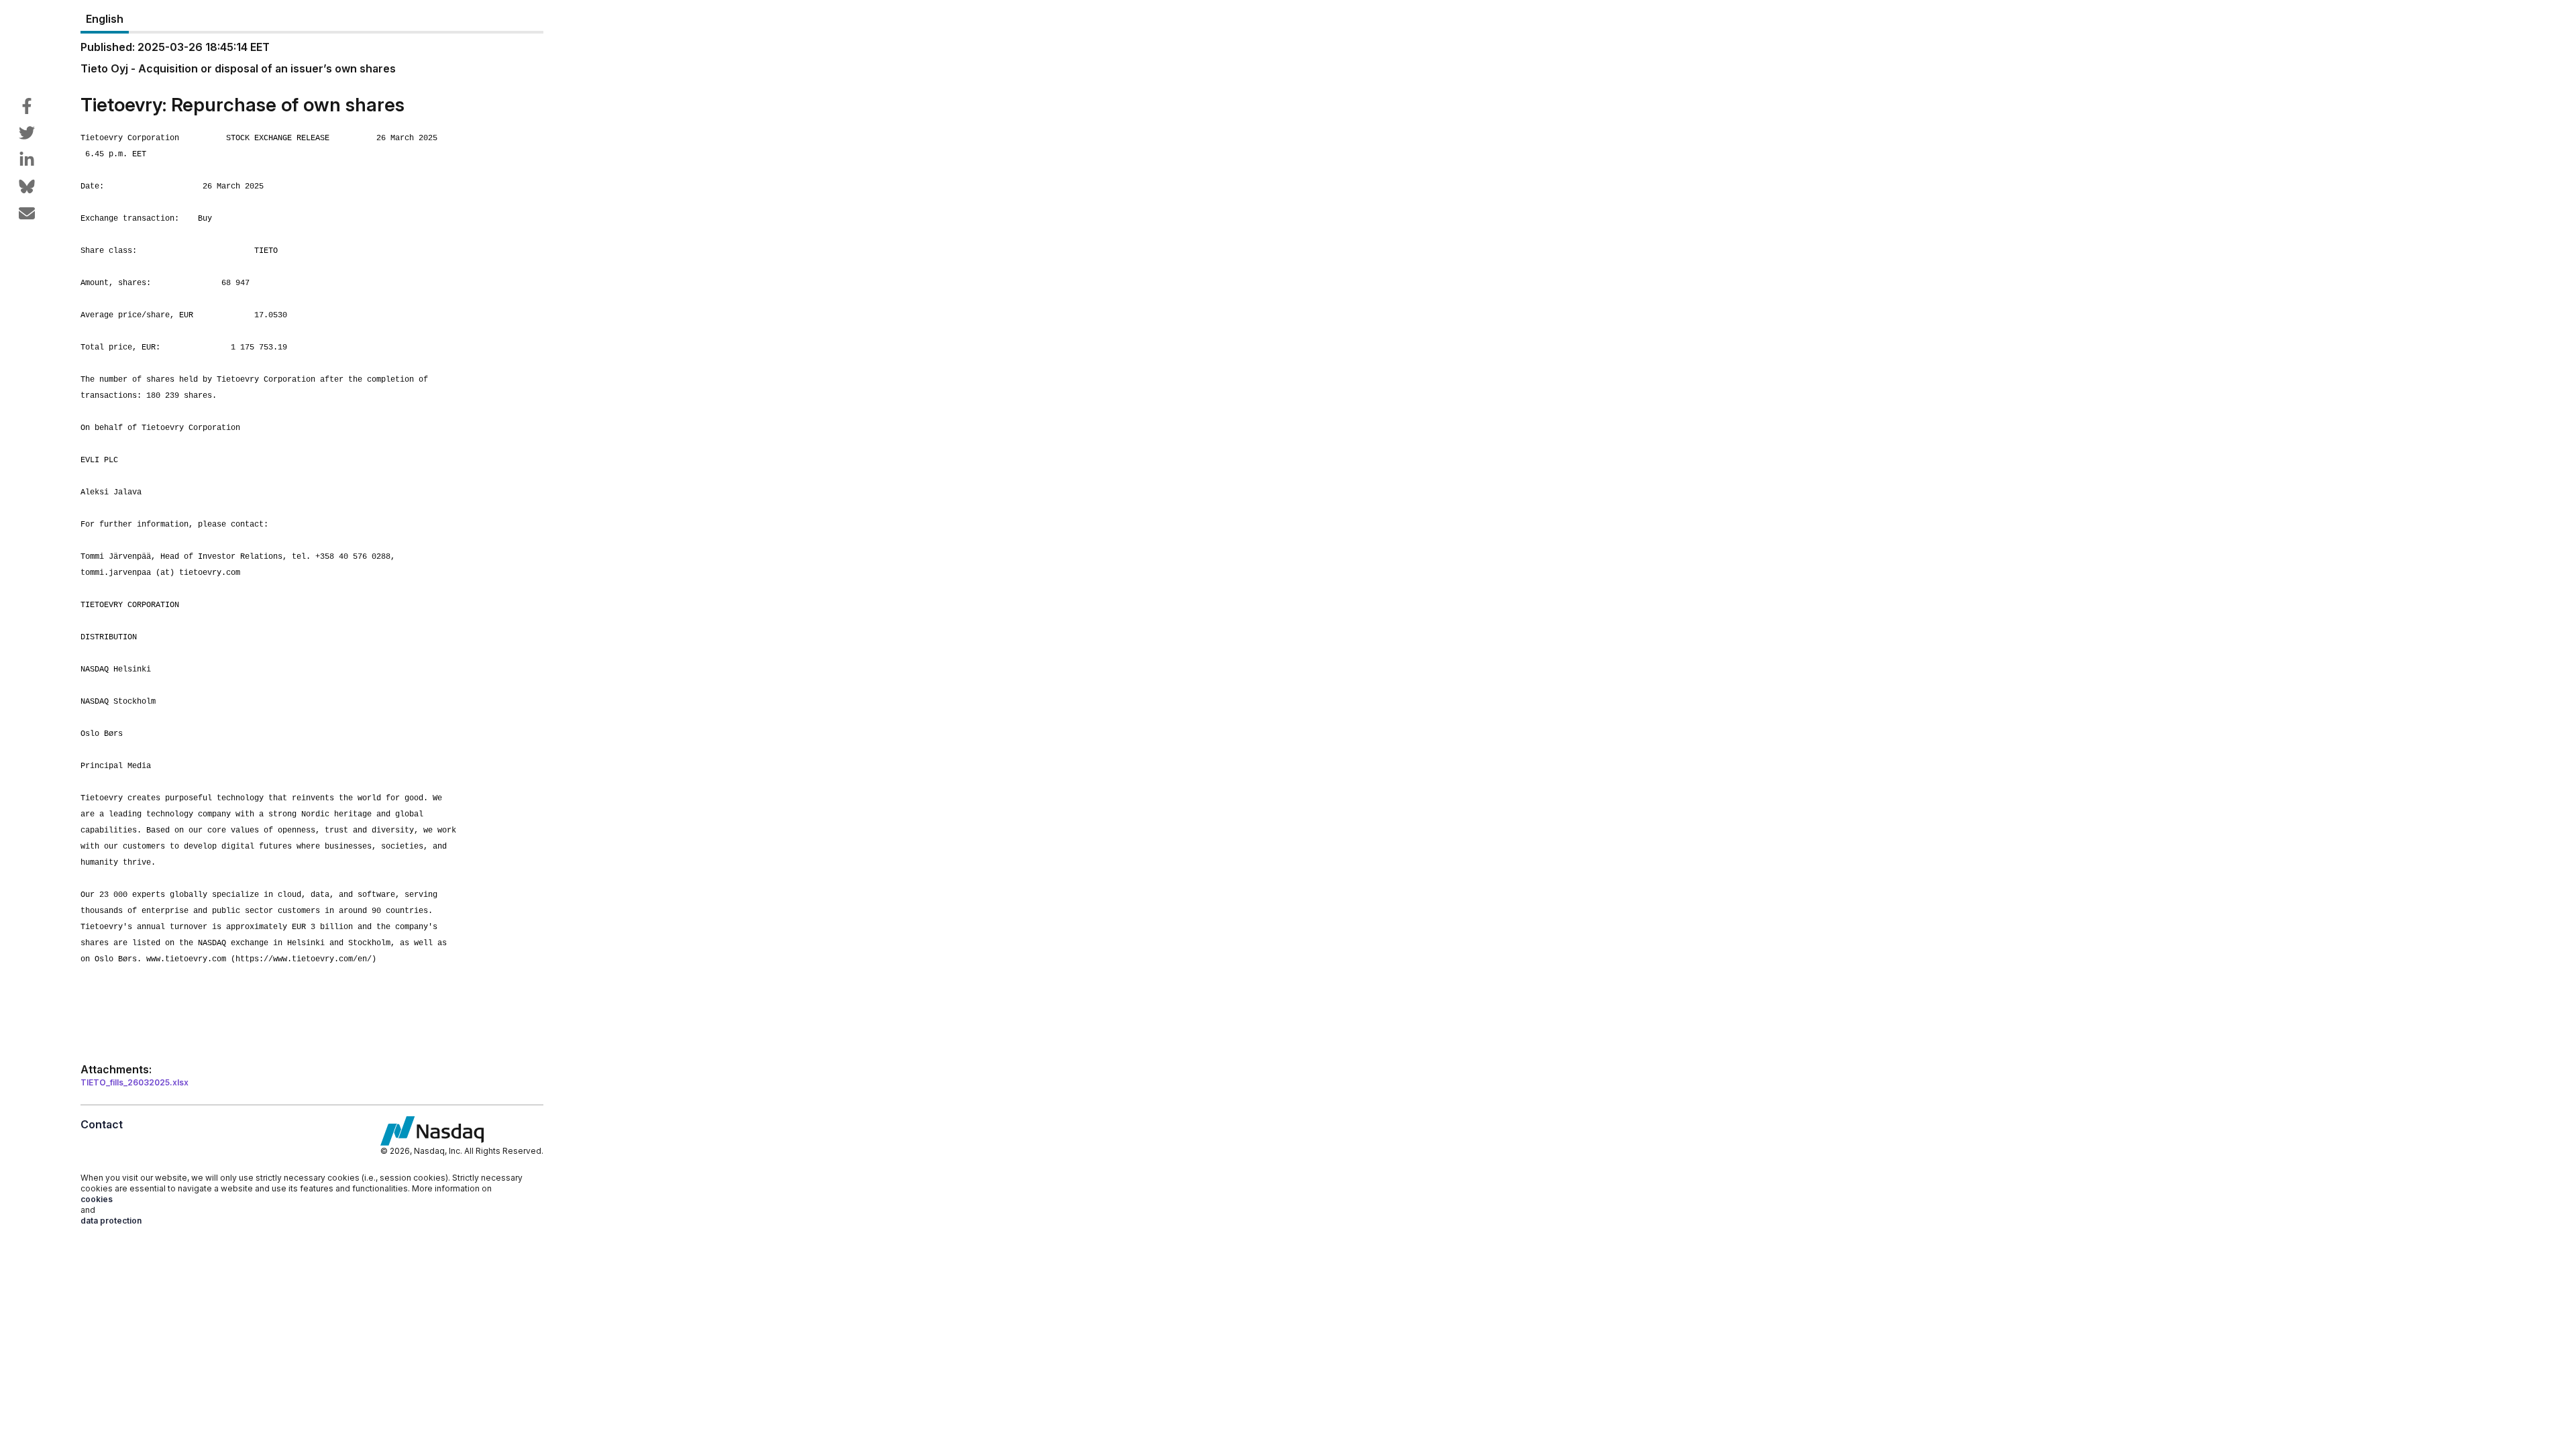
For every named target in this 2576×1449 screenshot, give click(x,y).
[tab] (105, 19)
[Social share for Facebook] (27, 106)
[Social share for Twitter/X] (27, 133)
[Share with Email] (27, 213)
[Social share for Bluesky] (27, 186)
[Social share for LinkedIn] (27, 160)
